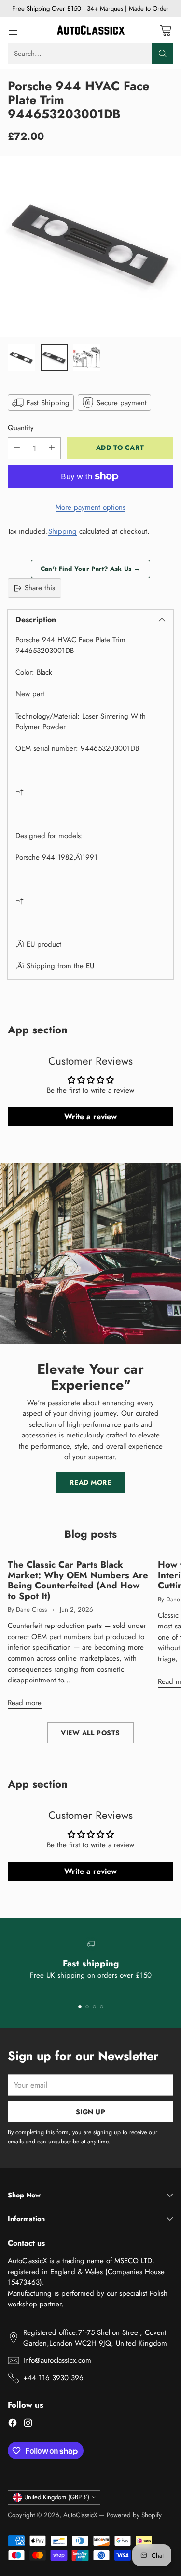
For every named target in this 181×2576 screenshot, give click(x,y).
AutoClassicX (80, 2515)
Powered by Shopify (134, 2515)
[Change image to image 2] (54, 358)
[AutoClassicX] (91, 30)
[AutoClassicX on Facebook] (13, 2424)
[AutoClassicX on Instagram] (28, 2424)
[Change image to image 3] (87, 358)
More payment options (90, 507)
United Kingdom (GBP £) (57, 2497)
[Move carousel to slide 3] (94, 2007)
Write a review (90, 1117)
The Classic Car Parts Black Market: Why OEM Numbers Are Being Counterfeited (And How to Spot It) (78, 1580)
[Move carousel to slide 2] (87, 2007)
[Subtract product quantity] (17, 448)
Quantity (21, 428)
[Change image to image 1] (21, 358)
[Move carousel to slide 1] (80, 2007)
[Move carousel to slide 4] (102, 2007)
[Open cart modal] (165, 30)
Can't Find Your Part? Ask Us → (90, 569)
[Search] (163, 54)
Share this (40, 588)
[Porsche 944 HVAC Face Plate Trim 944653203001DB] (90, 246)
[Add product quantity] (52, 448)
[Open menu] (13, 30)
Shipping (63, 531)
